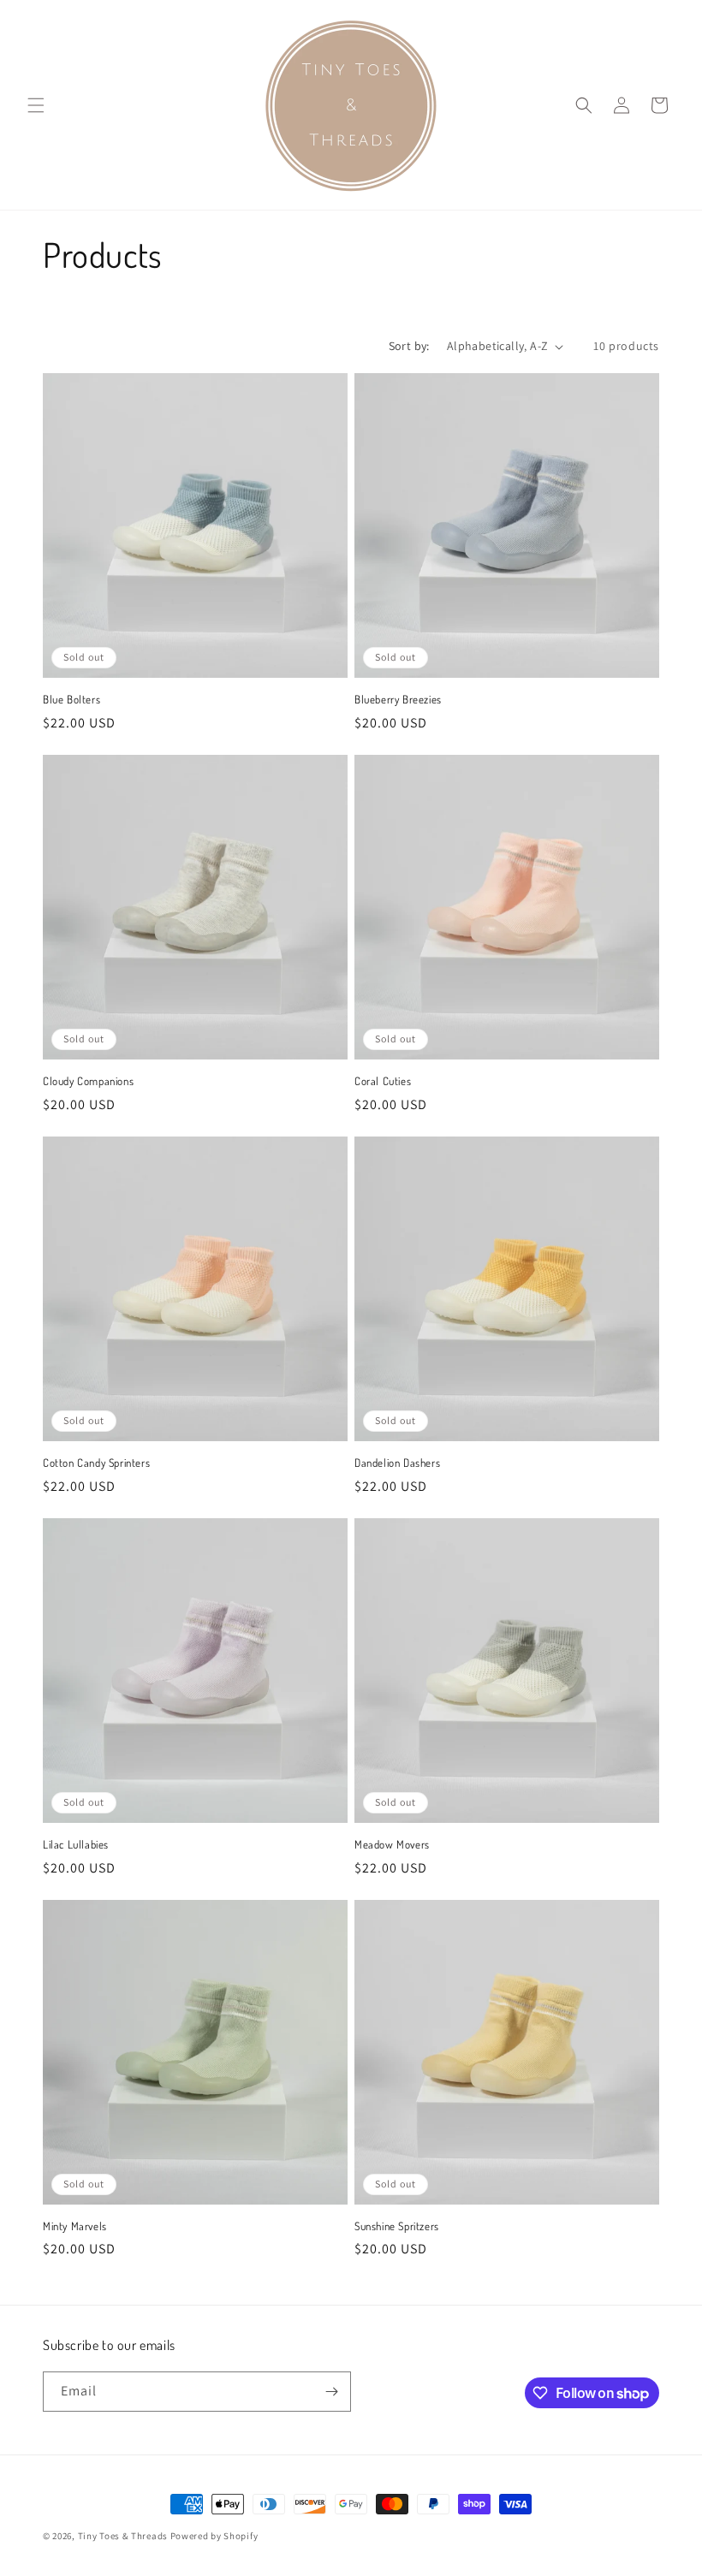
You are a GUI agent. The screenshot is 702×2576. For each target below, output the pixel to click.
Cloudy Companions (88, 1081)
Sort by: (409, 346)
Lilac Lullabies (76, 1844)
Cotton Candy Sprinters (96, 1463)
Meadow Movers (392, 1844)
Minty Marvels (75, 2226)
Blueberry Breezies (398, 699)
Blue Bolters (71, 699)
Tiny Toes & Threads (123, 2536)
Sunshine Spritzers (397, 2226)
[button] (36, 105)
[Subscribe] (331, 2392)
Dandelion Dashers (397, 1463)
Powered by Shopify (214, 2536)
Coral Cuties (383, 1081)
